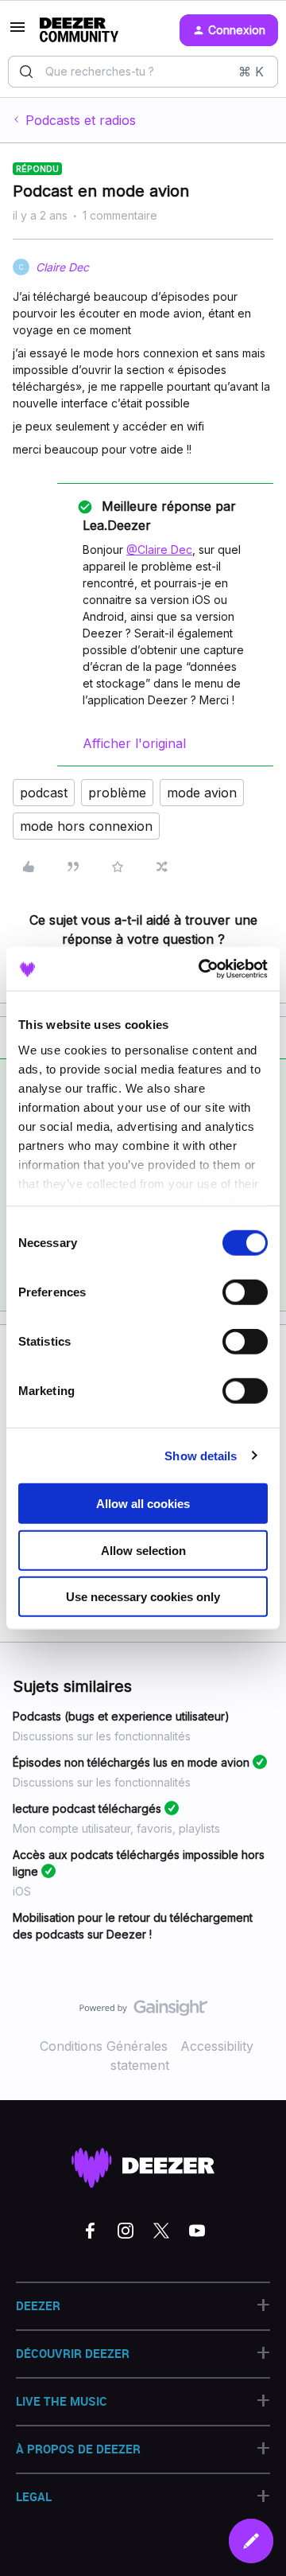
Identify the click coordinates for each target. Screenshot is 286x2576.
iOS (22, 1891)
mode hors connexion (86, 826)
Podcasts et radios (81, 120)
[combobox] (143, 72)
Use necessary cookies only (143, 1597)
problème (117, 793)
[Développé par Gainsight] (143, 2012)
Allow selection (143, 1550)
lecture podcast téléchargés (87, 1808)
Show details (201, 1455)
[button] (17, 32)
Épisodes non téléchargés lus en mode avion (131, 1762)
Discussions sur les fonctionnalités (102, 1736)
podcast (44, 793)
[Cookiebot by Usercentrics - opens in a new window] (202, 968)
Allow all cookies (143, 1504)
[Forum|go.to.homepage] (79, 30)
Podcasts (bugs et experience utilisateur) (121, 1716)
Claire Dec (62, 267)
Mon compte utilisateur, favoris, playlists (116, 1828)
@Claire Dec (159, 549)
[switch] (245, 1292)
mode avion (202, 793)
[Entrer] (26, 72)
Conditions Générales (104, 2046)
